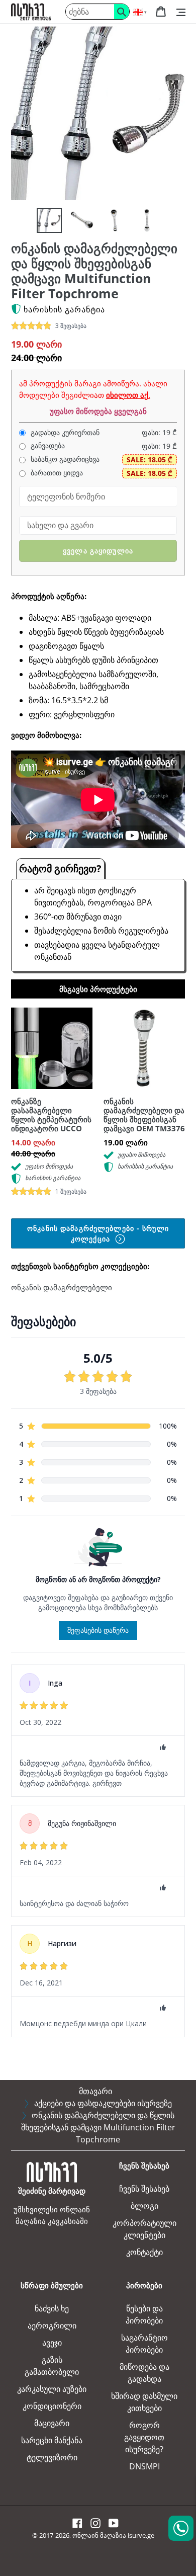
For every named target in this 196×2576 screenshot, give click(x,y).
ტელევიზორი (52, 2457)
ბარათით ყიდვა (56, 473)
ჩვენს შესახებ (144, 2189)
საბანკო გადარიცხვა (64, 459)
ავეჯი (52, 2343)
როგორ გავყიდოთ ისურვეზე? (144, 2437)
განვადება (47, 446)
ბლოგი (144, 2206)
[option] (49, 220)
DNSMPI (144, 2466)
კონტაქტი (144, 2252)
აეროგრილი (52, 2325)
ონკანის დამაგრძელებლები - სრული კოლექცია (98, 1233)
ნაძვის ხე (52, 2308)
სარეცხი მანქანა (52, 2440)
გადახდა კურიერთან (64, 433)
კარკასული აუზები (52, 2389)
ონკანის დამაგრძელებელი (62, 1287)
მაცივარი (52, 2423)
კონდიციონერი (52, 2406)
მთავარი (95, 2091)
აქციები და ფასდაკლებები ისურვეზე (103, 2103)
